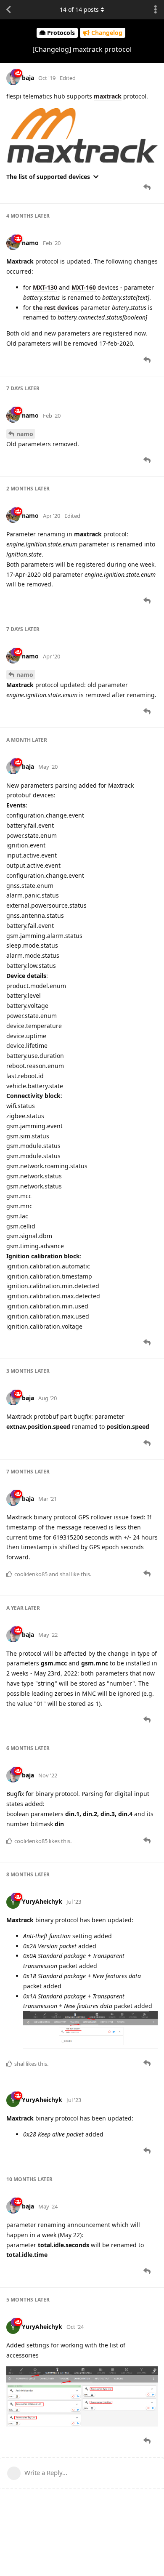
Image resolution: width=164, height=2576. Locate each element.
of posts (79, 9)
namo (25, 434)
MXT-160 (84, 287)
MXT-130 (45, 287)
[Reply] (148, 187)
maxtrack (108, 96)
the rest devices (56, 308)
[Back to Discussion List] (8, 10)
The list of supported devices (48, 177)
